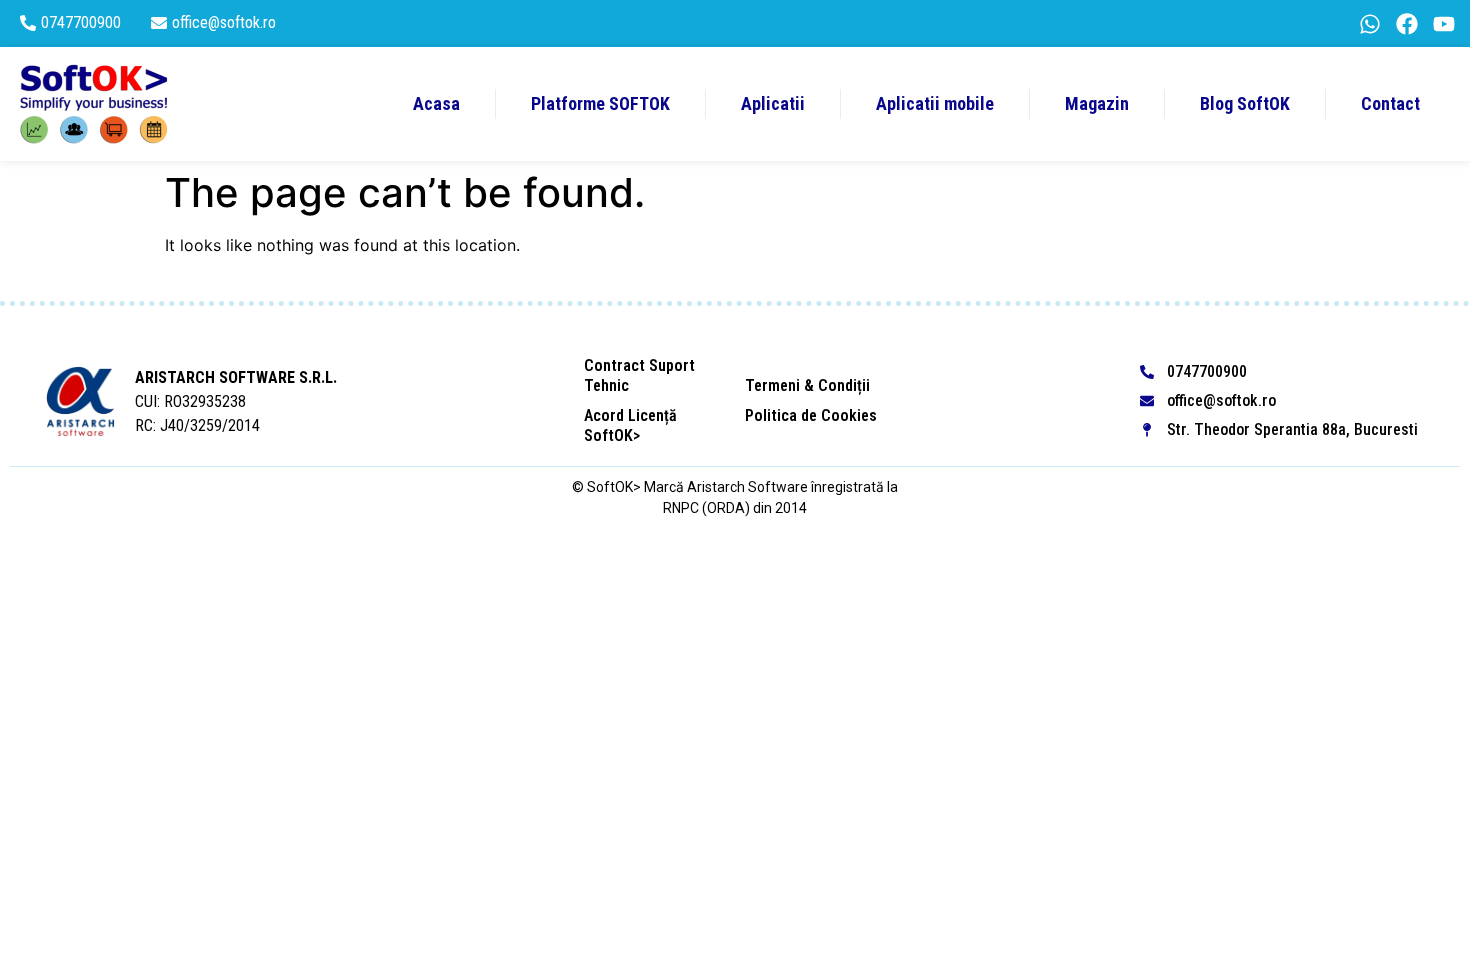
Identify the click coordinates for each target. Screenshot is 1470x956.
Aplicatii (773, 103)
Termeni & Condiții (807, 385)
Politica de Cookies (811, 415)
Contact (1390, 103)
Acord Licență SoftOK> (630, 425)
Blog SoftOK (1245, 103)
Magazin (1097, 103)
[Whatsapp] (1370, 24)
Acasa (436, 103)
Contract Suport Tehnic (639, 375)
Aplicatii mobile (935, 103)
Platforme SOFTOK (600, 103)
